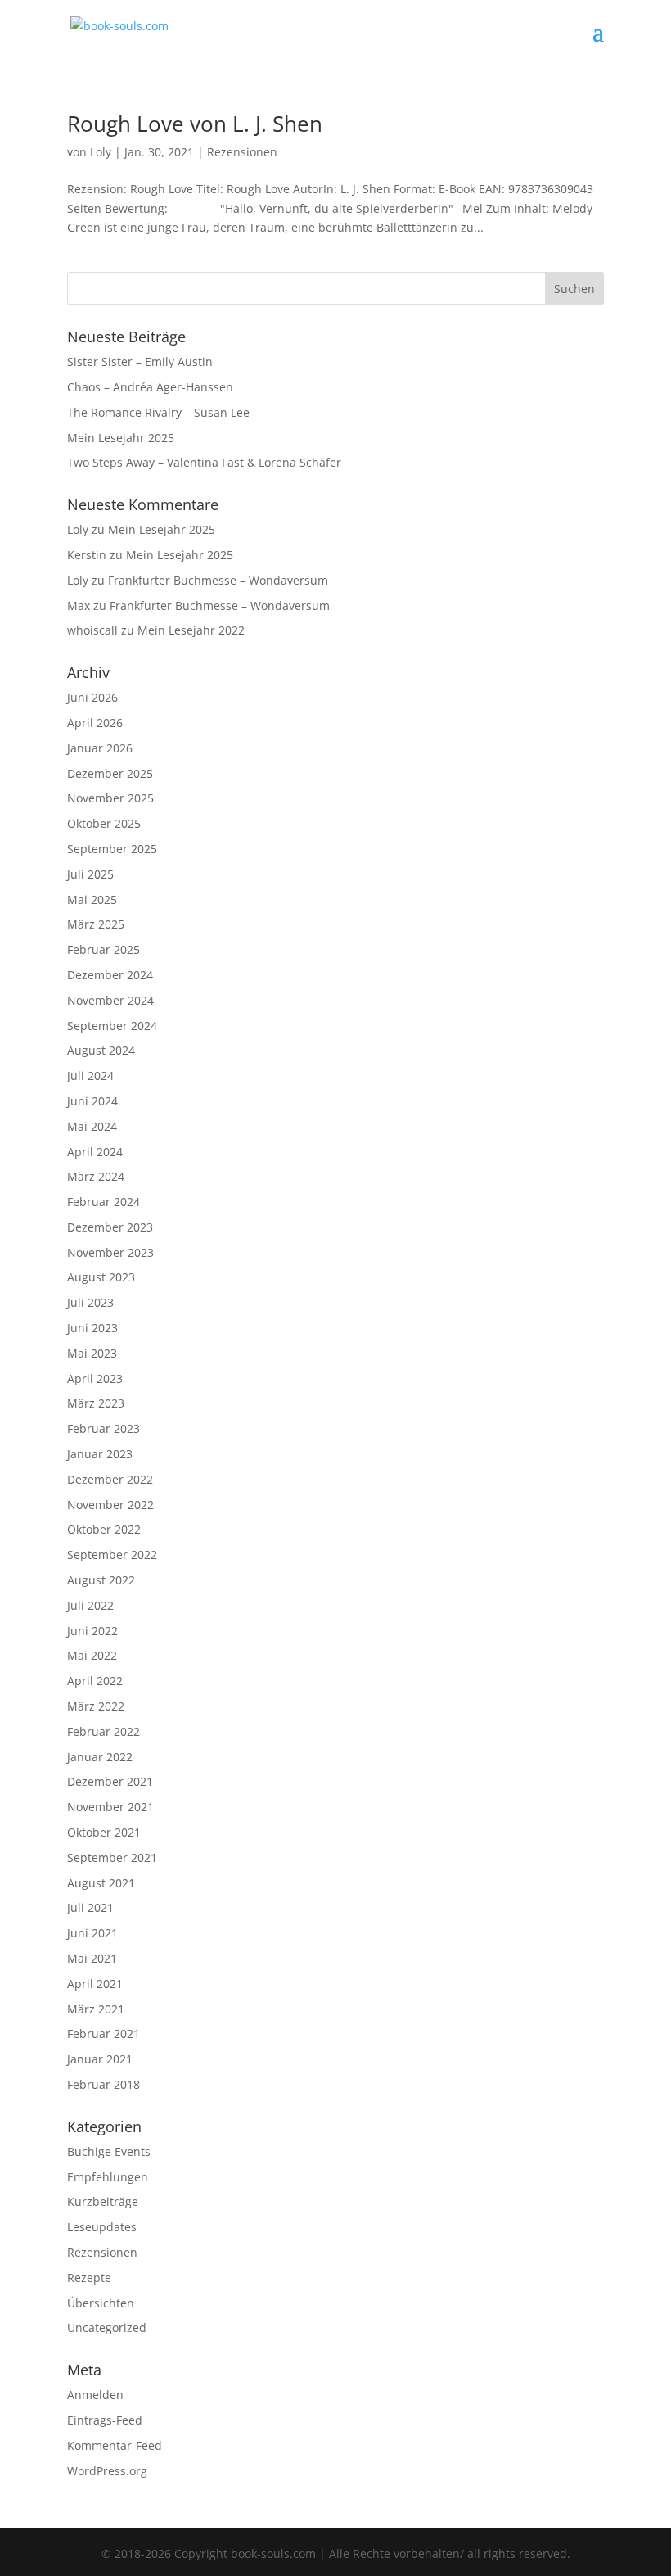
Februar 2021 (104, 2034)
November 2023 (110, 1252)
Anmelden (95, 2395)
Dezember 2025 (110, 773)
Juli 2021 (90, 1907)
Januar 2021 (100, 2059)
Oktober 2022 (104, 1529)
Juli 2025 (90, 874)
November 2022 (110, 1505)
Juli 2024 (90, 1076)
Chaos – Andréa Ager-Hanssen (150, 387)
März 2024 (96, 1176)
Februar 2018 (104, 2084)
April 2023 (95, 1378)
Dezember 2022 (110, 1479)
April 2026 (95, 723)
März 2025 (96, 924)
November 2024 (110, 1000)
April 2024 (95, 1152)
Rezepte (89, 2278)
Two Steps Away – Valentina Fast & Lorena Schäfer (204, 462)
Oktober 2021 (104, 1832)
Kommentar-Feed (115, 2445)
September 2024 (112, 1026)
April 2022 (95, 1681)
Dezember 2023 (110, 1227)
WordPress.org (107, 2471)
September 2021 (112, 1857)
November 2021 (110, 1807)
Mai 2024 (92, 1126)
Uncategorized (107, 2327)
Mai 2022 (92, 1655)
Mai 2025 (92, 899)
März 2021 (96, 2009)
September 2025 (112, 849)
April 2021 (95, 1984)
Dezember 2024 (110, 975)
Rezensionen (242, 152)
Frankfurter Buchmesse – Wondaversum (218, 580)
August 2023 (101, 1277)
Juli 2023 (90, 1302)
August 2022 (101, 1580)
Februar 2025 (104, 949)
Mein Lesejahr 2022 (191, 630)
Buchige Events (109, 2151)
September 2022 (112, 1555)
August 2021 (101, 1883)
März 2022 (96, 1706)
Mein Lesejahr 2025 (121, 438)
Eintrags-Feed (105, 2420)
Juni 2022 (92, 1631)
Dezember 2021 (110, 1781)
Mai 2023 (92, 1353)
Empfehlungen (108, 2177)
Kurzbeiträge (103, 2201)
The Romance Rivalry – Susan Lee (158, 412)
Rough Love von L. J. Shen (195, 124)
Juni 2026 (92, 697)
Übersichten (101, 2303)
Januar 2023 (100, 1454)
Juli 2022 (90, 1605)
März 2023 (96, 1403)
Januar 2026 (100, 748)
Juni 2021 (92, 1933)
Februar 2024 (104, 1202)
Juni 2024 (92, 1101)
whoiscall (92, 630)
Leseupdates (102, 2227)
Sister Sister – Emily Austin (140, 362)
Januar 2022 (100, 1757)
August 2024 (101, 1050)
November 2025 (110, 798)
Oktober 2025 (104, 823)
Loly (101, 152)
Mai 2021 (92, 1958)
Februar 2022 (104, 1731)
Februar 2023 (104, 1428)
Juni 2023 (92, 1328)
